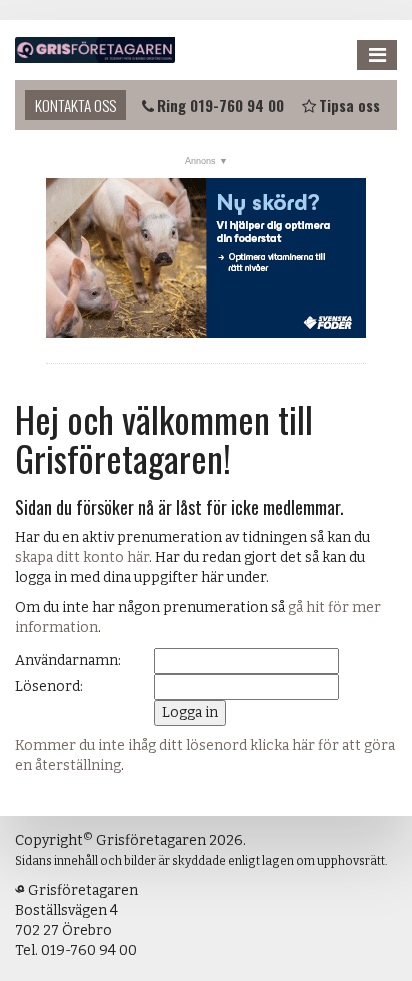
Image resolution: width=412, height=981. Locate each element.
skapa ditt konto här (82, 557)
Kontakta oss (75, 105)
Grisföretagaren (95, 50)
